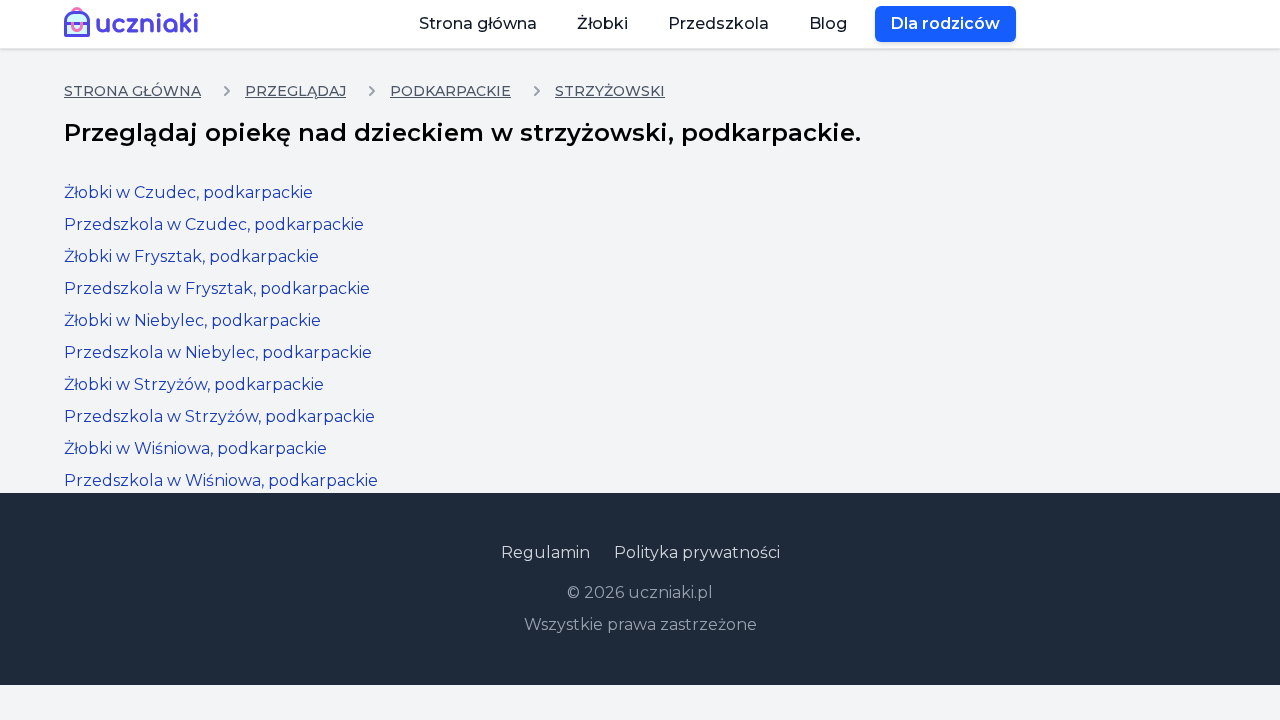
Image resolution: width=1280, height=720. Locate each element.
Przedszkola (718, 23)
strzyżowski (610, 91)
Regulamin (545, 552)
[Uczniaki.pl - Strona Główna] (135, 24)
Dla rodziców (945, 23)
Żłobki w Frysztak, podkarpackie (191, 256)
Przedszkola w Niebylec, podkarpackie (218, 352)
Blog (828, 23)
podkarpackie (450, 91)
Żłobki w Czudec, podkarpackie (188, 192)
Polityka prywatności (697, 552)
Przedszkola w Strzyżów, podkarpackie (219, 416)
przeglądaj (295, 91)
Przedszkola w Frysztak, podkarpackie (217, 288)
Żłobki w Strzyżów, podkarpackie (194, 384)
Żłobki (602, 23)
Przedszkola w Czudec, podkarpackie (214, 224)
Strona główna (478, 23)
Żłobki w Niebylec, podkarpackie (192, 320)
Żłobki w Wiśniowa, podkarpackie (195, 448)
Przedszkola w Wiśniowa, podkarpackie (221, 480)
